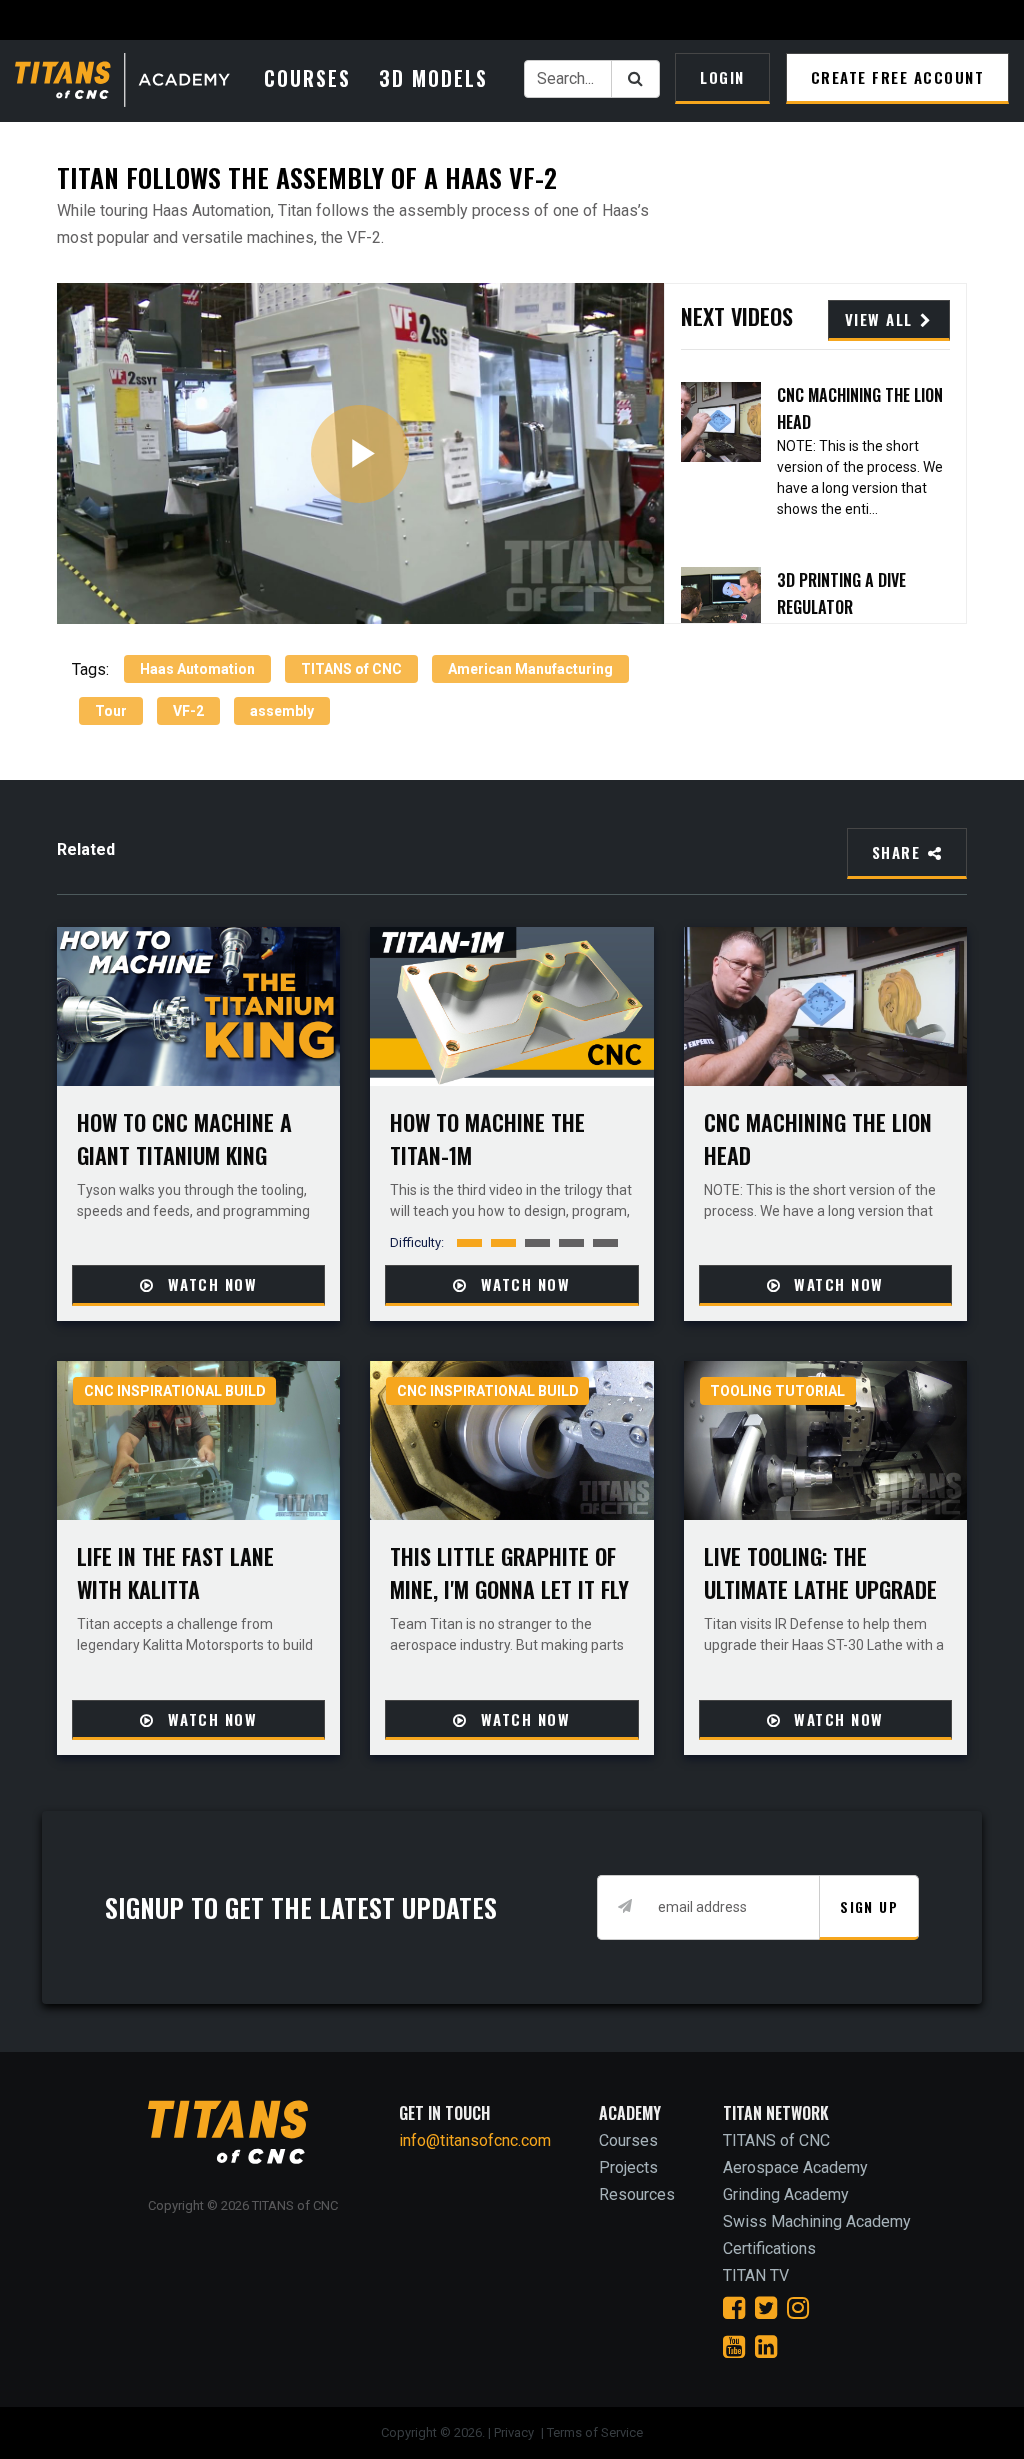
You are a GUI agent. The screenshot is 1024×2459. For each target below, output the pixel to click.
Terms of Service (595, 2432)
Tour (111, 711)
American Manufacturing (530, 669)
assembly (282, 711)
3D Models (433, 78)
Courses (307, 78)
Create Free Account (898, 77)
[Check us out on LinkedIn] (766, 2347)
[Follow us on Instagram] (798, 2308)
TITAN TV (756, 2275)
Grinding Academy (786, 2194)
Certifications (769, 2248)
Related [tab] (86, 849)
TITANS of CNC (351, 669)
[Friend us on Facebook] (734, 2308)
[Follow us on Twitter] (766, 2308)
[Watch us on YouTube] (734, 2347)
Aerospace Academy (795, 2167)
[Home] (134, 82)
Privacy (515, 2432)
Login (722, 77)
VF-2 (188, 711)
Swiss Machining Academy (817, 2221)
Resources (637, 2194)
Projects (628, 2167)
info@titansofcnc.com (475, 2140)
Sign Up (869, 1906)
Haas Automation (197, 669)
